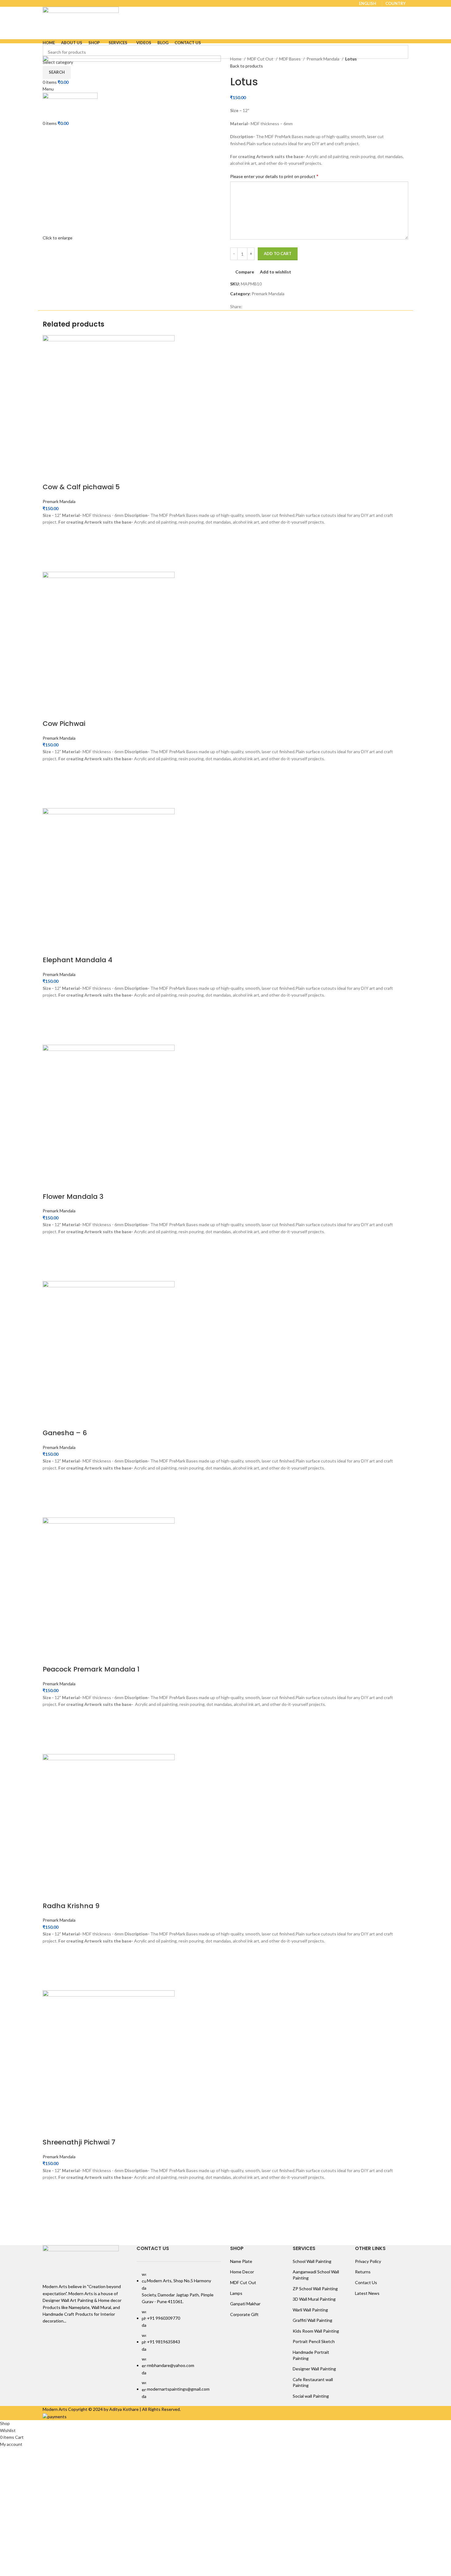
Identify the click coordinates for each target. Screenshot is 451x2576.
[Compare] (50, 475)
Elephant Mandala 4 (77, 960)
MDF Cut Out (261, 59)
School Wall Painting (312, 2261)
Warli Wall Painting (310, 2310)
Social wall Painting (311, 2396)
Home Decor (242, 2272)
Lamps (236, 2293)
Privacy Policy (368, 2261)
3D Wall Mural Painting (314, 2299)
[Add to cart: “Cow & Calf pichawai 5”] (50, 549)
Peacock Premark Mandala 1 (91, 1669)
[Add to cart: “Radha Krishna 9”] (50, 1967)
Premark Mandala (323, 59)
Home (236, 59)
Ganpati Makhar (245, 2304)
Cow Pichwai (64, 724)
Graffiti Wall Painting (312, 2320)
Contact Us (366, 2282)
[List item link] (179, 2336)
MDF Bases (290, 59)
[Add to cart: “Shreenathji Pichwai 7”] (50, 2204)
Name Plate (241, 2261)
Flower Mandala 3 (73, 1197)
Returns (363, 2272)
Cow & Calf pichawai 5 (81, 487)
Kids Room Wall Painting (316, 2331)
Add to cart (278, 254)
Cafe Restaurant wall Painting (313, 2382)
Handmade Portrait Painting (311, 2355)
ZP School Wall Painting (315, 2289)
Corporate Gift (244, 2314)
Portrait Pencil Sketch (314, 2341)
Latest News (367, 2293)
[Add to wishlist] (50, 533)
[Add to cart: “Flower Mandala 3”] (50, 1258)
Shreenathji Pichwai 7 (79, 2142)
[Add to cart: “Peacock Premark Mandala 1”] (50, 1731)
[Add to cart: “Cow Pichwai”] (50, 785)
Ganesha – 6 (65, 1433)
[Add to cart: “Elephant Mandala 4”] (50, 1022)
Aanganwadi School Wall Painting (316, 2275)
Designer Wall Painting (314, 2369)
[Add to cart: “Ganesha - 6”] (50, 1494)
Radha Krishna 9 (71, 1906)
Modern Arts (55, 2409)
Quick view (50, 564)
